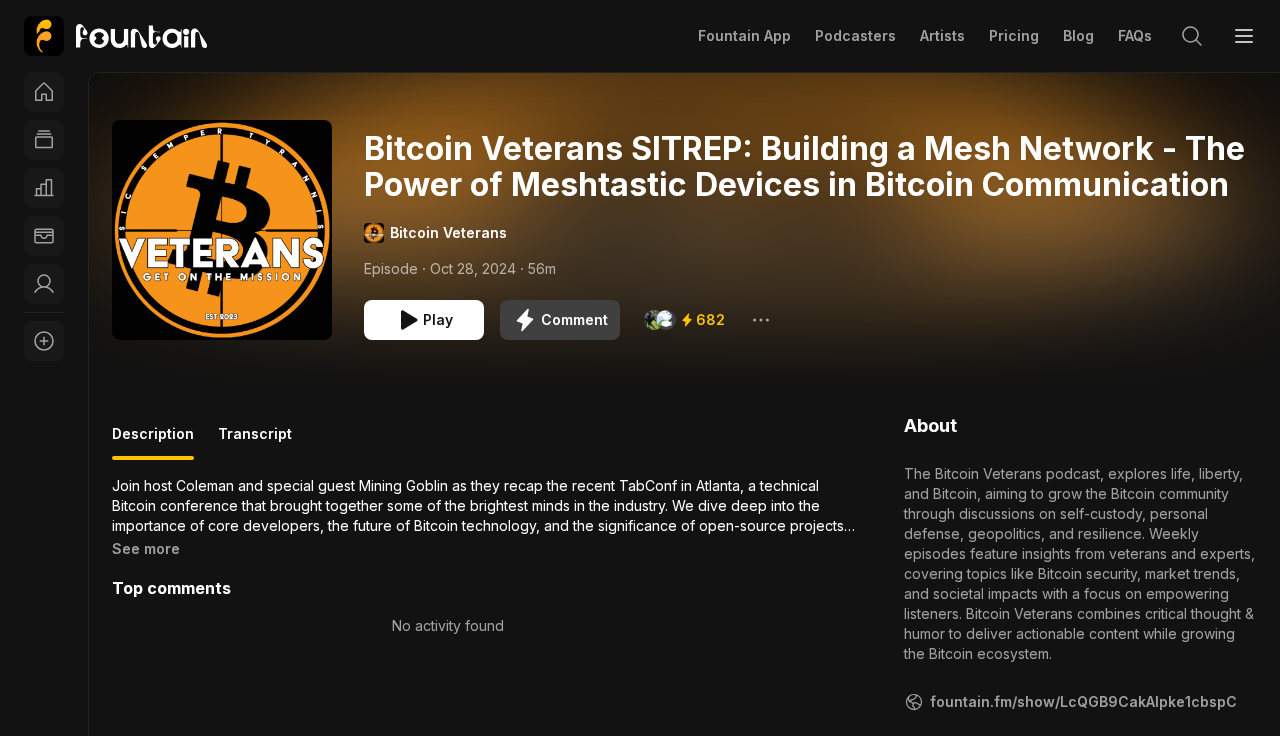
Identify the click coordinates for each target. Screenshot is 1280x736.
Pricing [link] (1014, 35)
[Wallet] (44, 236)
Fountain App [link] (744, 35)
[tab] (153, 442)
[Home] (44, 92)
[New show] (44, 341)
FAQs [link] (1135, 35)
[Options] (761, 320)
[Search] (1192, 36)
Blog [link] (1078, 35)
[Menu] (1244, 36)
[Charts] (44, 188)
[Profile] (44, 284)
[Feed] (44, 140)
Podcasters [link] (855, 35)
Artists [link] (942, 35)
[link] (115, 36)
